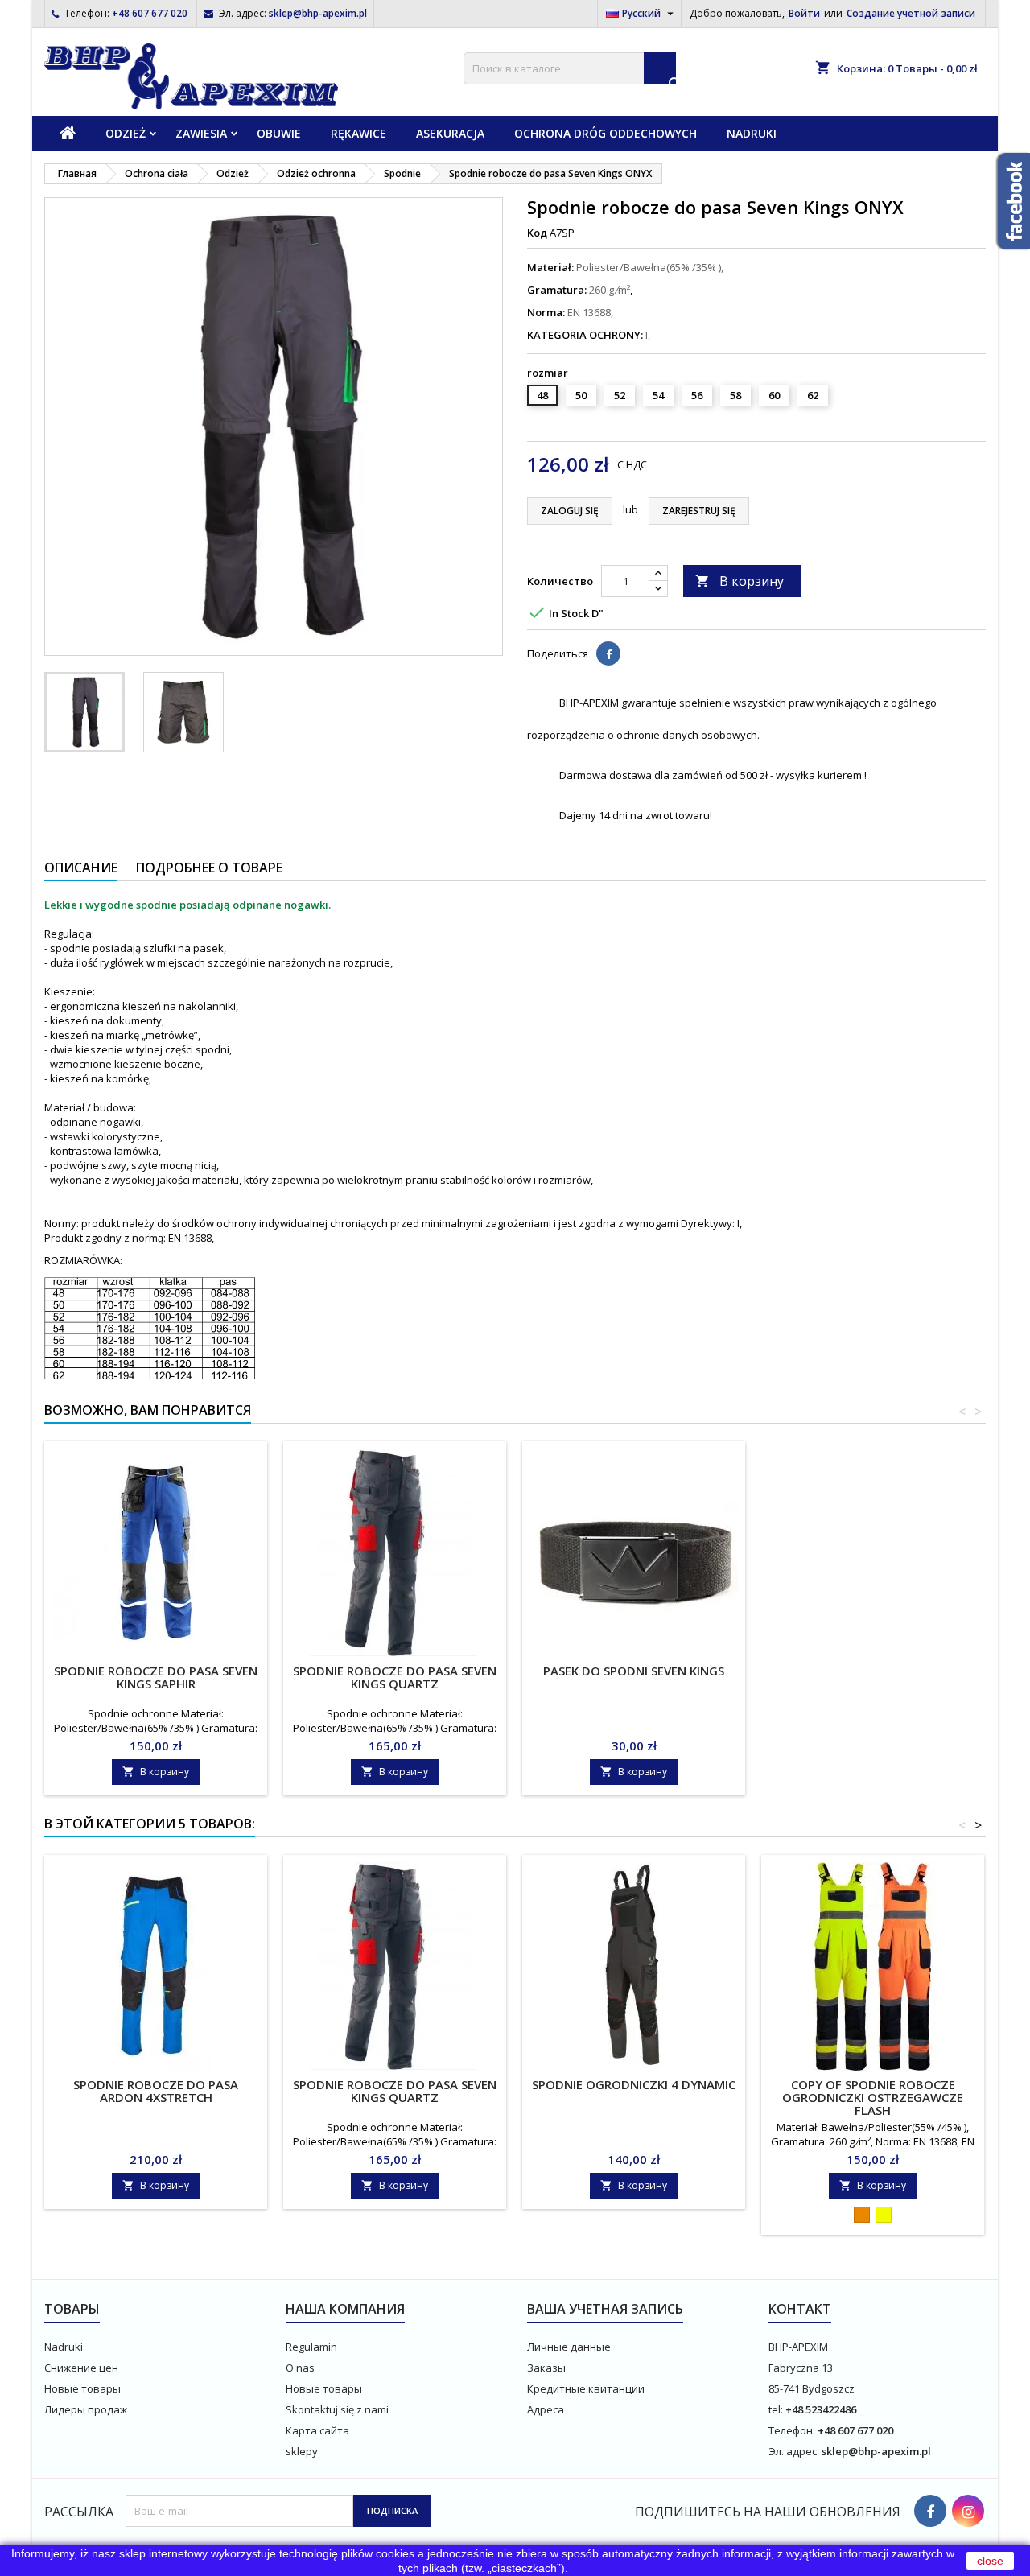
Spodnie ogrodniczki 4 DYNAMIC (634, 2084)
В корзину (740, 581)
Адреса (546, 2409)
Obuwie (279, 133)
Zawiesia (201, 133)
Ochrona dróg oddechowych (606, 133)
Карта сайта (317, 2430)
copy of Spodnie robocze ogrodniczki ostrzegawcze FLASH (873, 2097)
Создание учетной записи (911, 13)
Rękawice (358, 133)
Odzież (126, 133)
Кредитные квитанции (586, 2388)
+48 (795, 2409)
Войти (804, 13)
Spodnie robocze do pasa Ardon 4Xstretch (156, 2091)
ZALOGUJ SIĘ (570, 511)
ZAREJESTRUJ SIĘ (699, 511)
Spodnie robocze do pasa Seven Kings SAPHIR (156, 1677)
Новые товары (82, 2388)
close (990, 2561)
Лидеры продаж (86, 2409)
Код (537, 233)
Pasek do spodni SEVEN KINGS (634, 1671)
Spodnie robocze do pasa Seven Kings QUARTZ (395, 1677)
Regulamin (311, 2347)
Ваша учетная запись (605, 2309)
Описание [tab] (81, 868)
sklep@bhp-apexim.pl (318, 13)
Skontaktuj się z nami (337, 2409)
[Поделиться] (608, 653)
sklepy (302, 2451)
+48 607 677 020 (150, 13)
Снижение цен (81, 2368)
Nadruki (752, 133)
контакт (800, 2309)
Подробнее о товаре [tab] (209, 868)
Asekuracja (450, 133)
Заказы (546, 2368)
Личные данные (569, 2347)
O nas (300, 2368)
